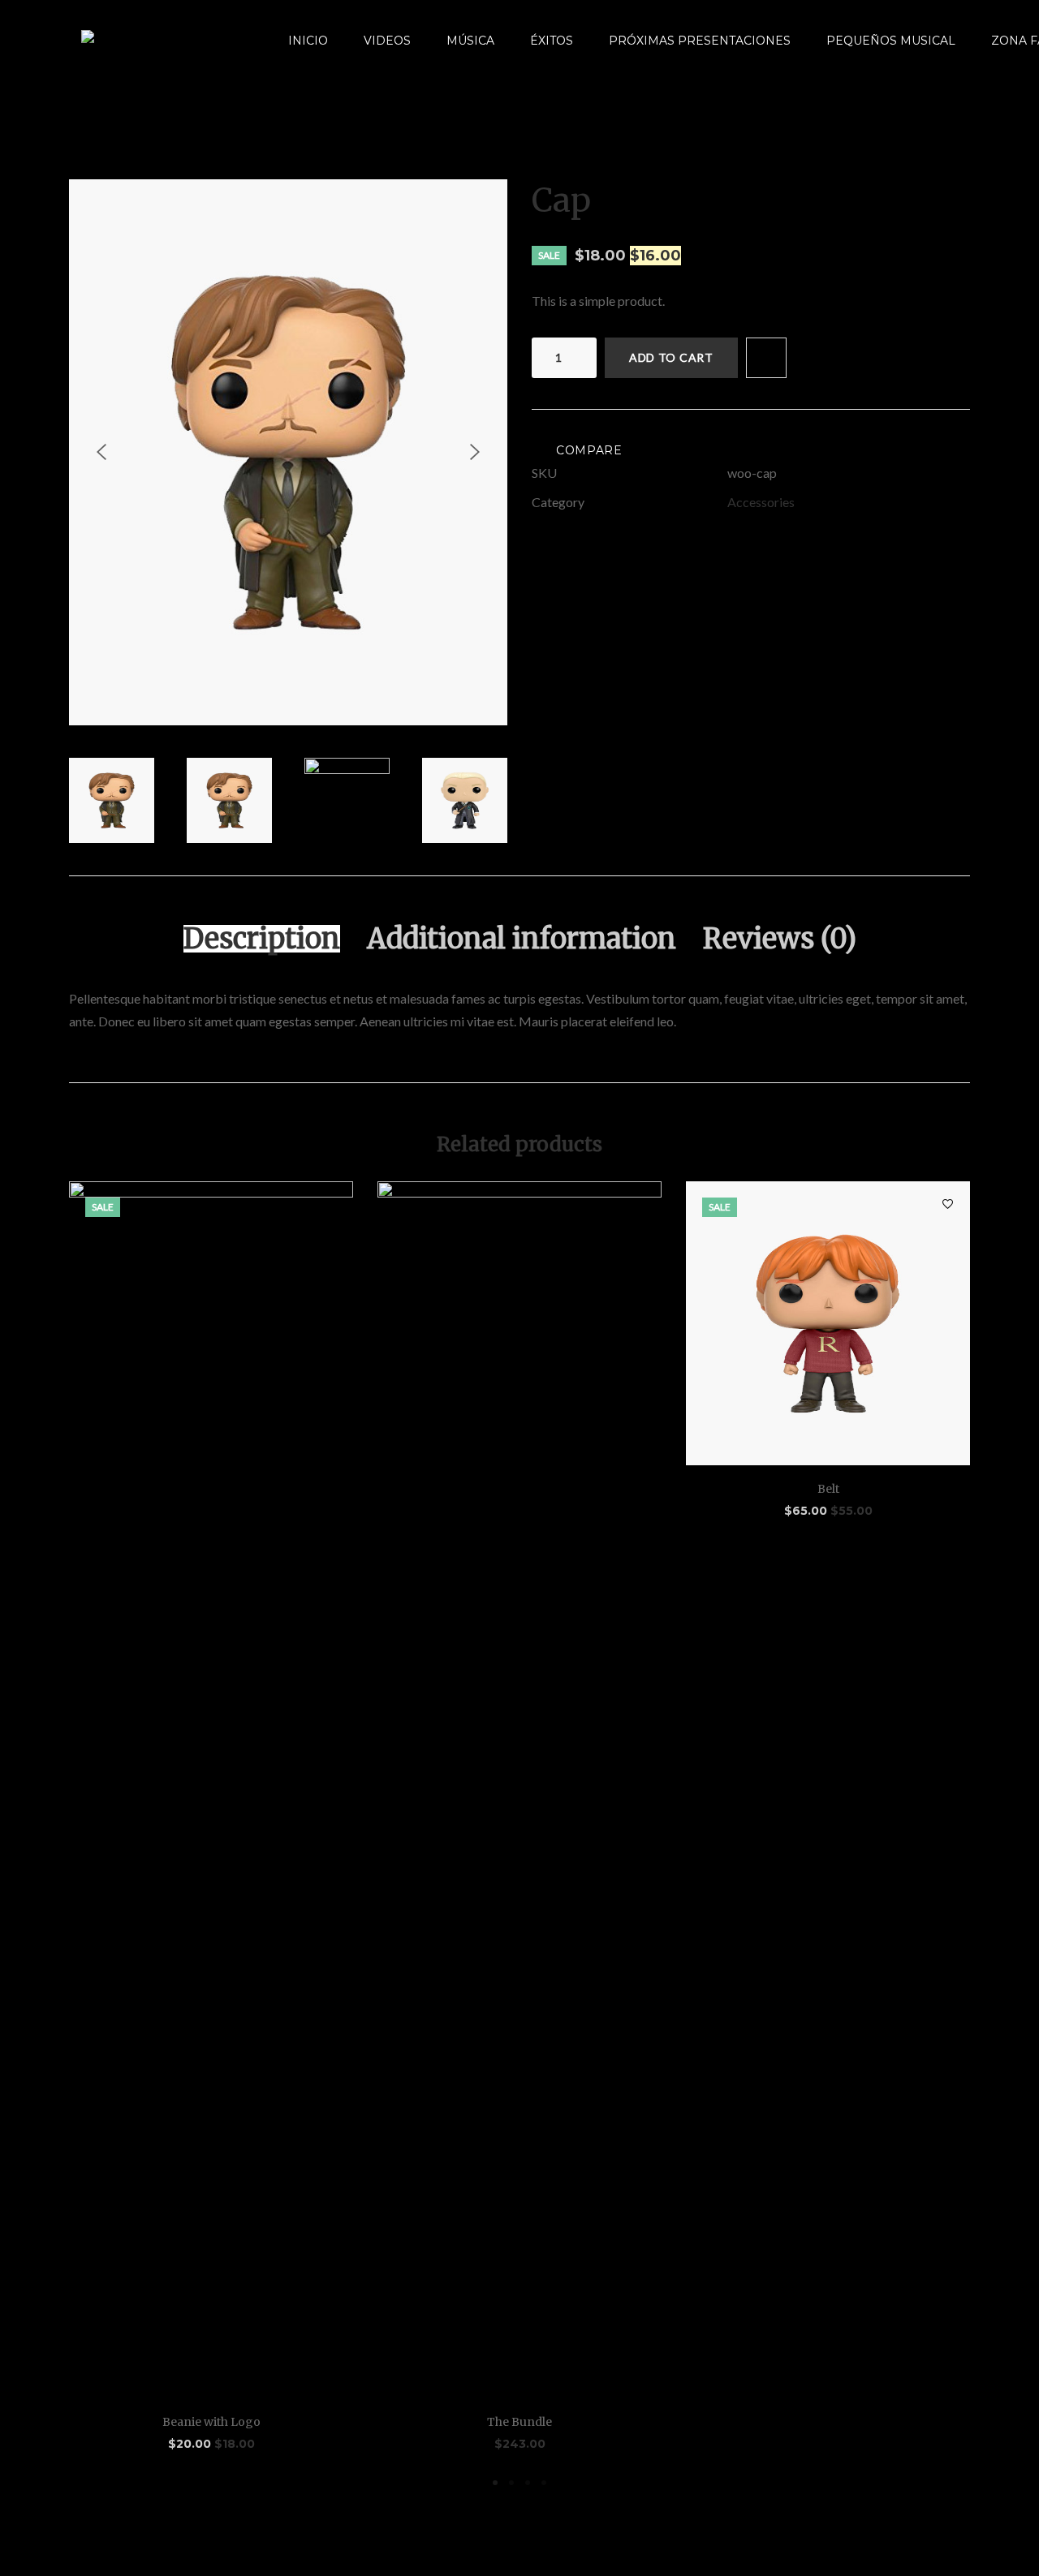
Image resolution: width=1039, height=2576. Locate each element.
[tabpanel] (211, 1817)
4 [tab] (544, 2483)
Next (475, 452)
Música (470, 41)
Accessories (761, 502)
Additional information (522, 939)
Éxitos (552, 41)
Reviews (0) (780, 939)
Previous (101, 452)
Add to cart (671, 357)
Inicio (308, 41)
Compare (589, 450)
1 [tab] (495, 2483)
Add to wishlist (766, 358)
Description (262, 939)
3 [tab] (528, 2483)
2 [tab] (511, 2483)
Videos (387, 41)
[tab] (262, 939)
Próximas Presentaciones (700, 41)
